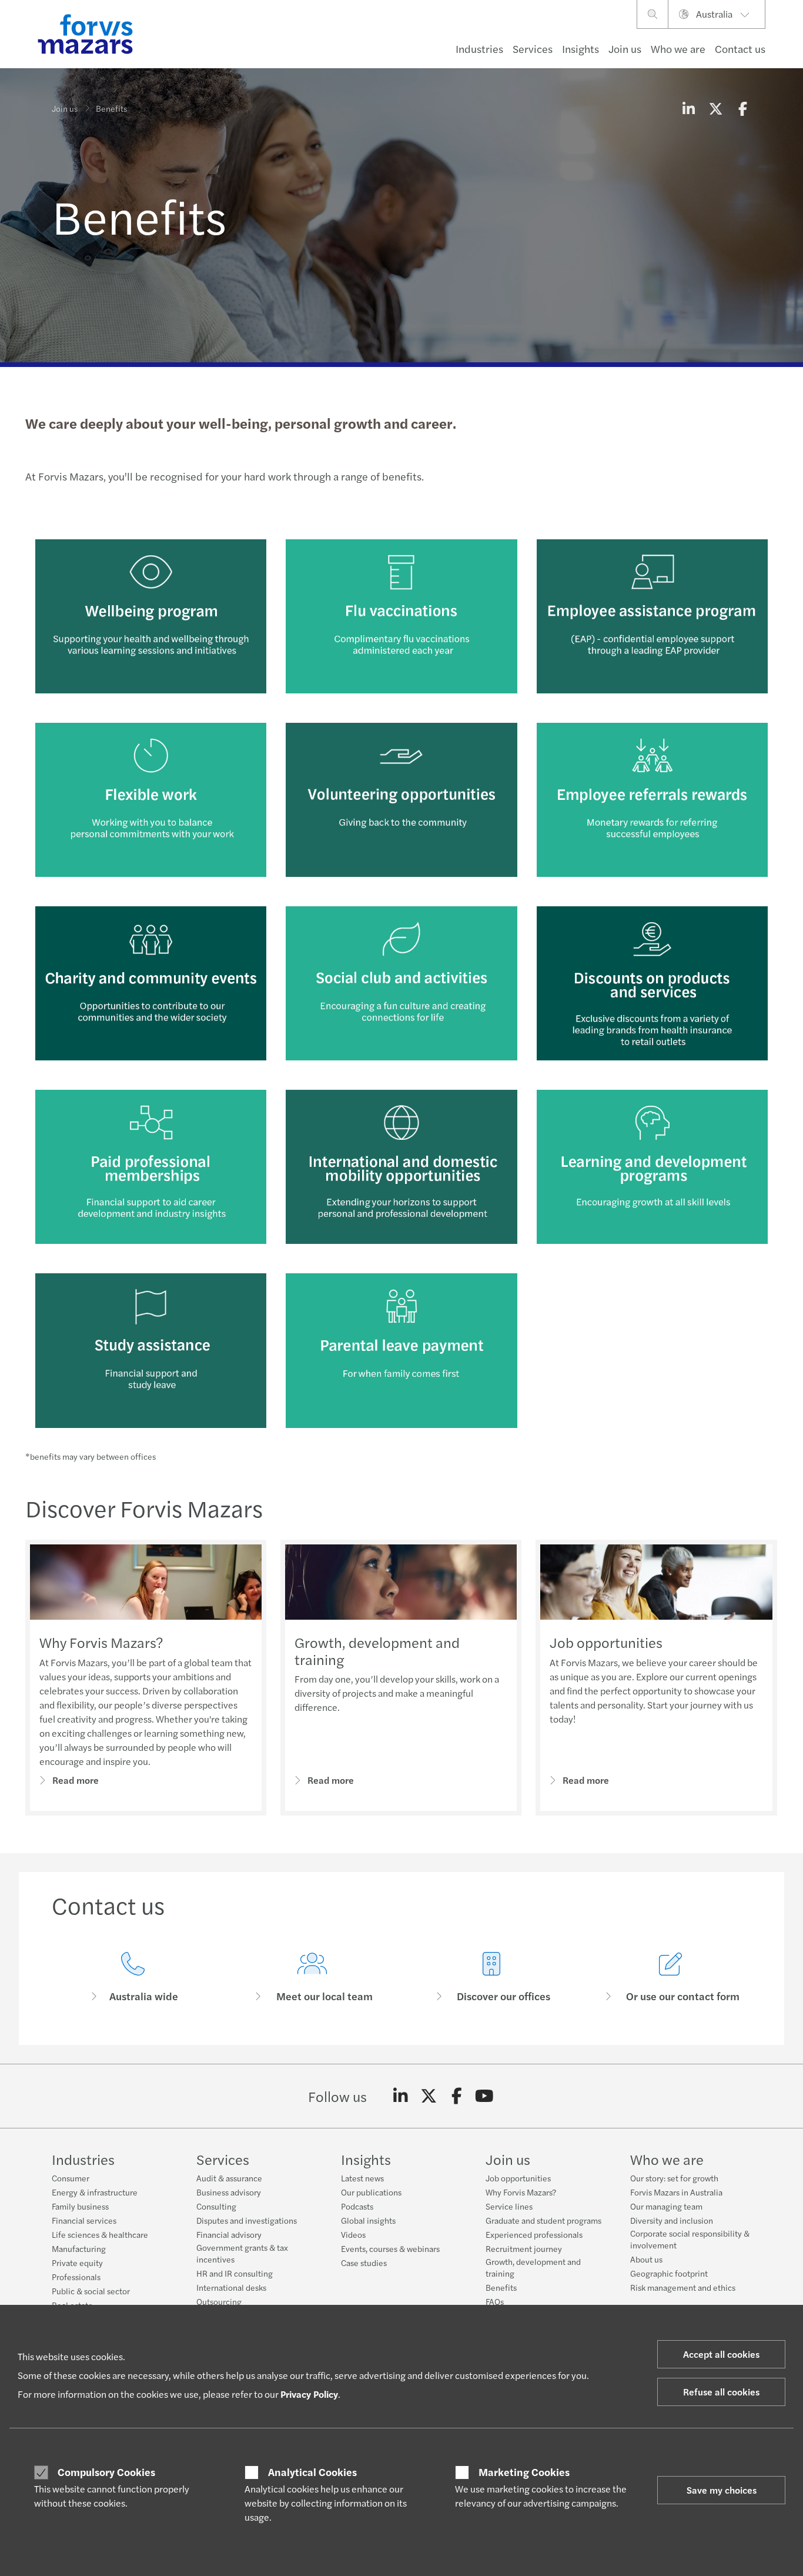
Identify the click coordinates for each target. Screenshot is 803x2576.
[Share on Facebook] (742, 108)
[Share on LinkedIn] (688, 108)
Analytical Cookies (312, 2472)
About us (646, 2259)
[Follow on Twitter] (429, 2096)
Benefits (501, 2287)
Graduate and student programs (543, 2220)
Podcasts (357, 2206)
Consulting (216, 2206)
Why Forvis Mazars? (101, 1642)
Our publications (371, 2192)
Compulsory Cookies (106, 2472)
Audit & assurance (229, 2178)
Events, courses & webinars (390, 2248)
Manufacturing (79, 2248)
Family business (80, 2206)
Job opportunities (606, 1642)
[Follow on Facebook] (456, 2096)
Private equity (77, 2263)
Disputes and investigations (247, 2220)
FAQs (495, 2301)
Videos (353, 2234)
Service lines (509, 2206)
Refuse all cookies (721, 2392)
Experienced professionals (534, 2234)
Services (533, 49)
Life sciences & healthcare (100, 2234)
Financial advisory (229, 2234)
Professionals (76, 2277)
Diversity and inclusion (672, 2220)
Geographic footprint (669, 2273)
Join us (625, 49)
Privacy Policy (309, 2394)
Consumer (71, 2178)
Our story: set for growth (674, 2178)
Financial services (84, 2220)
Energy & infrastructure (95, 2192)
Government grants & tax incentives (242, 2253)
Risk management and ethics (683, 2287)
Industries (479, 49)
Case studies (364, 2263)
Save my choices (722, 2490)
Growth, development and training (377, 1651)
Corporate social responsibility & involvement (690, 2239)
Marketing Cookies (524, 2472)
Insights (580, 49)
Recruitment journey (524, 2248)
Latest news (362, 2178)
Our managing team (666, 2206)
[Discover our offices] (491, 1978)
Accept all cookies (721, 2354)
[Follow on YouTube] (485, 2096)
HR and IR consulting (235, 2273)
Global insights (368, 2220)
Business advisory (229, 2192)
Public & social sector (91, 2291)
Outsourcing (219, 2301)
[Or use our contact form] (670, 1978)
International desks (231, 2287)
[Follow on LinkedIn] (401, 2096)
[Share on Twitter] (715, 108)
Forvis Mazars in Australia (676, 2192)
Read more (76, 1780)
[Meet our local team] (312, 1978)
